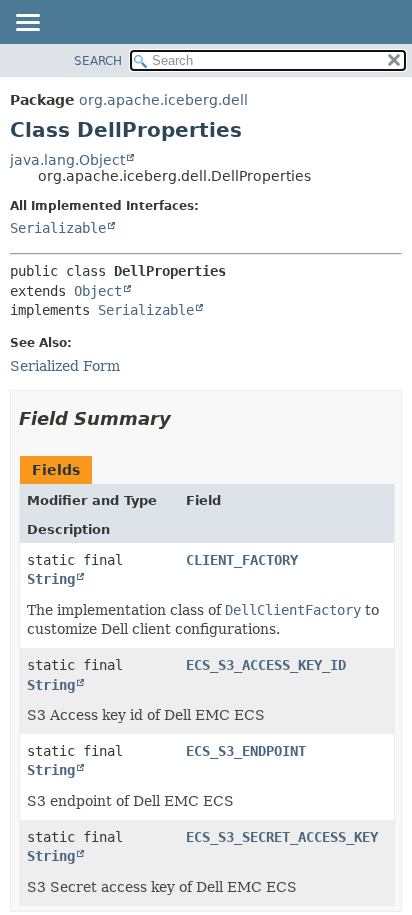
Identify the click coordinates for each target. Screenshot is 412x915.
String (51, 579)
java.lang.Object (67, 160)
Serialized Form (65, 366)
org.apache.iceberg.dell (163, 100)
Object (98, 291)
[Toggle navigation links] (27, 24)
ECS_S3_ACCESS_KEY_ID (266, 665)
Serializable (58, 228)
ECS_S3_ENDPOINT (246, 751)
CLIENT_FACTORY (242, 560)
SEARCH (98, 61)
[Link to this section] (185, 418)
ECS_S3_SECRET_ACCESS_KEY (282, 837)
